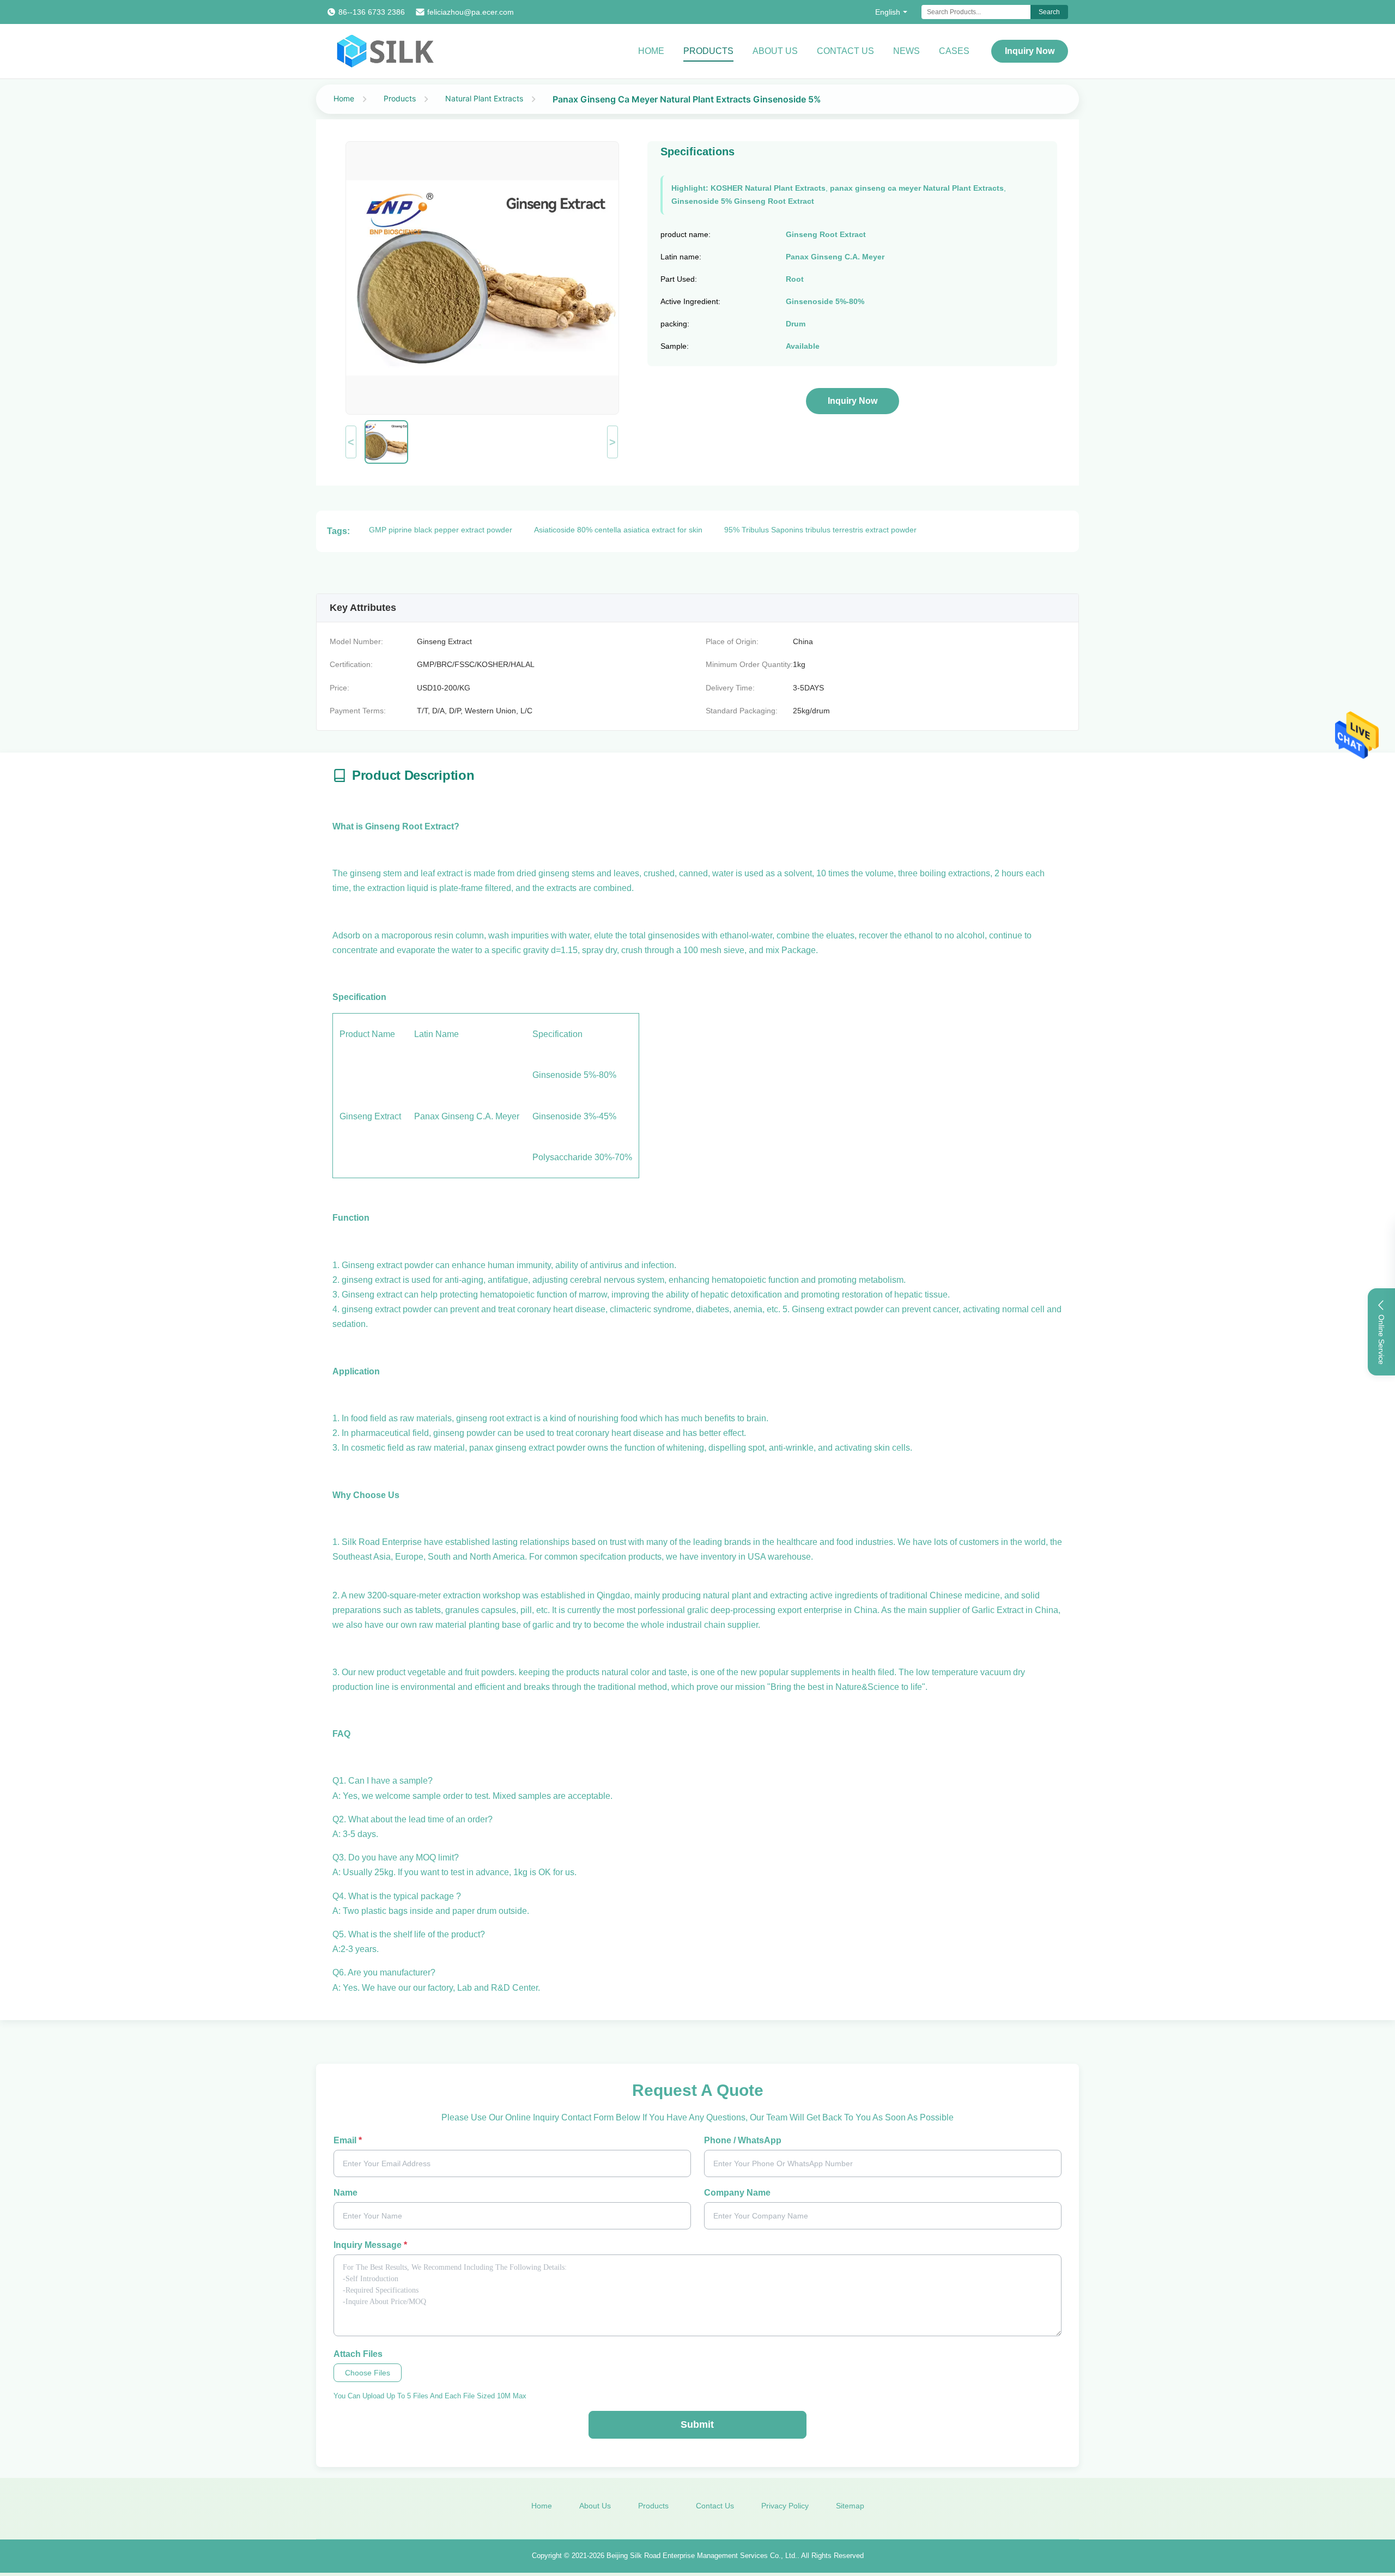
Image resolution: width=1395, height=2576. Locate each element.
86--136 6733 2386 (372, 12)
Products (708, 51)
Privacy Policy (785, 2506)
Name (345, 2193)
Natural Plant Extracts (484, 98)
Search (1049, 12)
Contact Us (845, 51)
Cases (954, 51)
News (906, 51)
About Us (775, 51)
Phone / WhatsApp (743, 2140)
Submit (697, 2425)
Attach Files (358, 2354)
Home (651, 51)
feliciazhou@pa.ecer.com (471, 12)
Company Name (737, 2193)
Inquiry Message (370, 2245)
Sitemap (850, 2506)
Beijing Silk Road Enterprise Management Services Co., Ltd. (702, 2556)
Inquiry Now (1030, 51)
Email (348, 2140)
